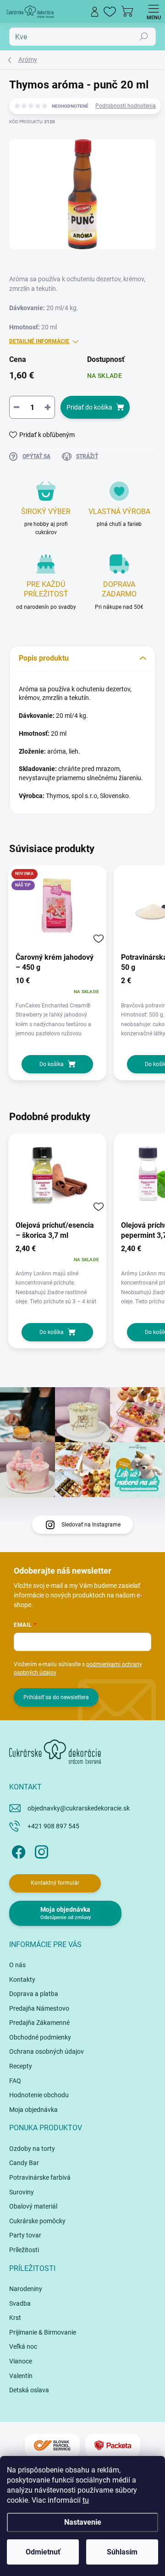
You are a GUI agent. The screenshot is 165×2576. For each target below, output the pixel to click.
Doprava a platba (34, 1994)
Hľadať (144, 37)
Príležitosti (24, 2250)
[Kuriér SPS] (52, 2446)
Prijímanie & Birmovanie (43, 2332)
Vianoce (21, 2361)
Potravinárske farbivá (40, 2177)
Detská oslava (29, 2390)
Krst (15, 2318)
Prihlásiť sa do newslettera (56, 1697)
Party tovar (25, 2235)
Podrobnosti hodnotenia (126, 106)
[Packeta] (113, 2446)
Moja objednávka (33, 2110)
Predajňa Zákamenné (39, 2023)
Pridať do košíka (89, 407)
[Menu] (154, 11)
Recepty (21, 2066)
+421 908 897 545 (53, 1826)
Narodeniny (26, 2289)
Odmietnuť (43, 2552)
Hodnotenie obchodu (39, 2095)
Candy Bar (24, 2163)
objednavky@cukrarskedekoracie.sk (79, 1808)
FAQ (15, 2081)
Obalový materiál (33, 2206)
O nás (17, 1965)
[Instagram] (40, 1851)
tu (86, 2500)
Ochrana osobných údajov (47, 2051)
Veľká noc (23, 2346)
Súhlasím (122, 2552)
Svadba (20, 2303)
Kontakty (22, 1980)
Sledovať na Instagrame (91, 1525)
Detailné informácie (39, 341)
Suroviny (22, 2192)
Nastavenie (83, 2522)
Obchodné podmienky (40, 2037)
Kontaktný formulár (55, 1883)
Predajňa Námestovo (39, 2008)
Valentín (21, 2376)
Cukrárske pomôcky (37, 2221)
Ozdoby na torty (32, 2149)
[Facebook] (17, 1851)
